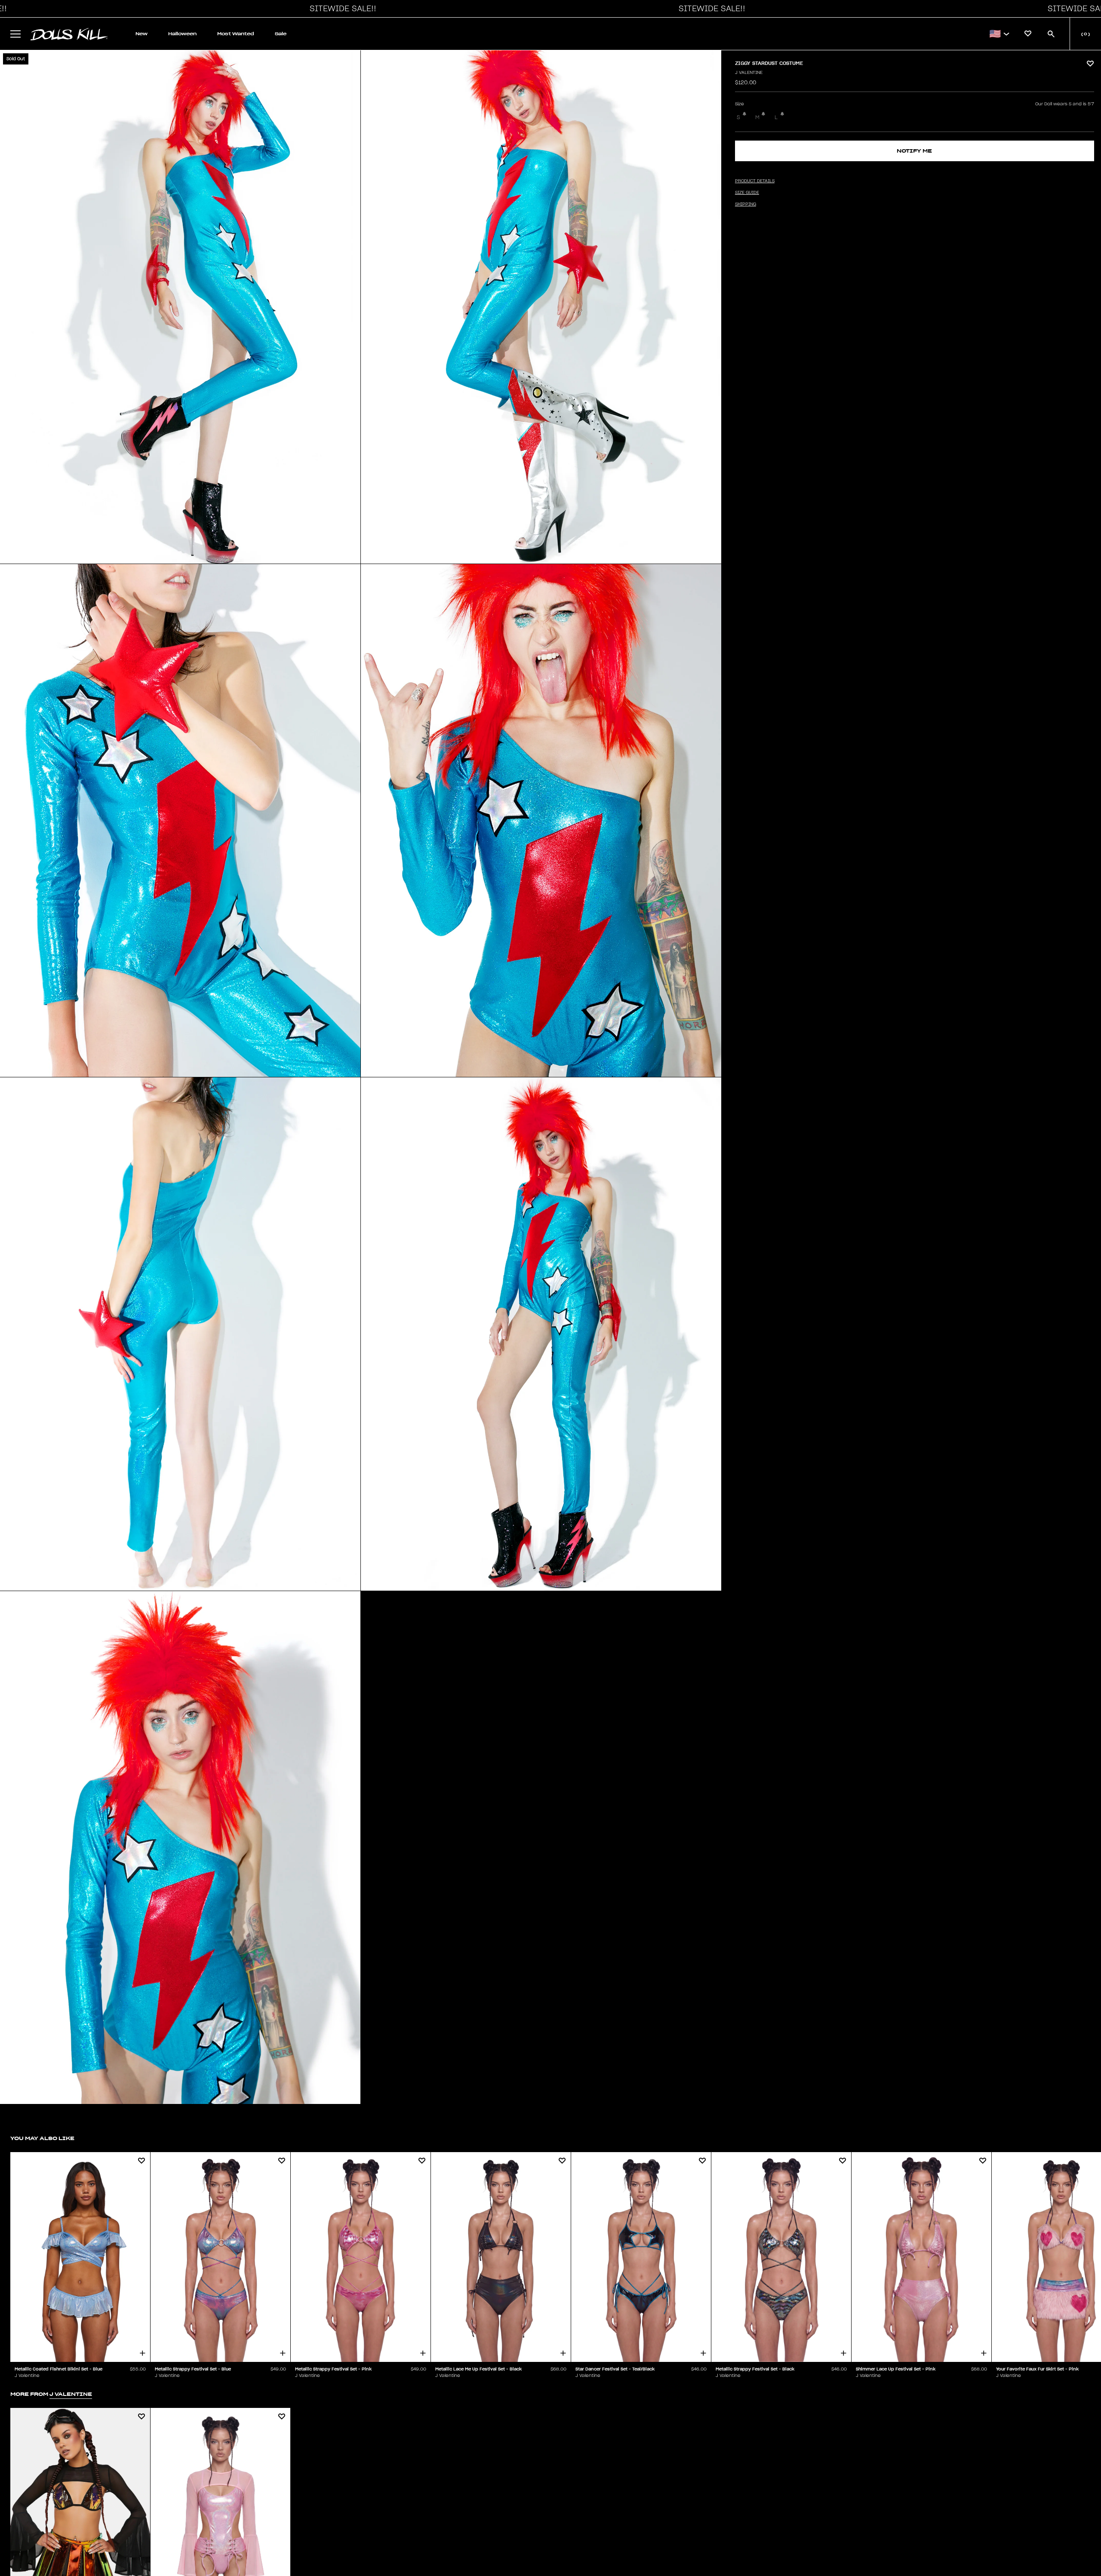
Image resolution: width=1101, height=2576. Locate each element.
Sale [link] (281, 34)
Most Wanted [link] (236, 34)
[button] (341, 9)
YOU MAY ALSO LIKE (42, 2138)
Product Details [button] (755, 181)
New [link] (141, 34)
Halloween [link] (182, 34)
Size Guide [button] (747, 193)
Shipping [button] (746, 204)
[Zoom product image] (180, 307)
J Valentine (749, 73)
